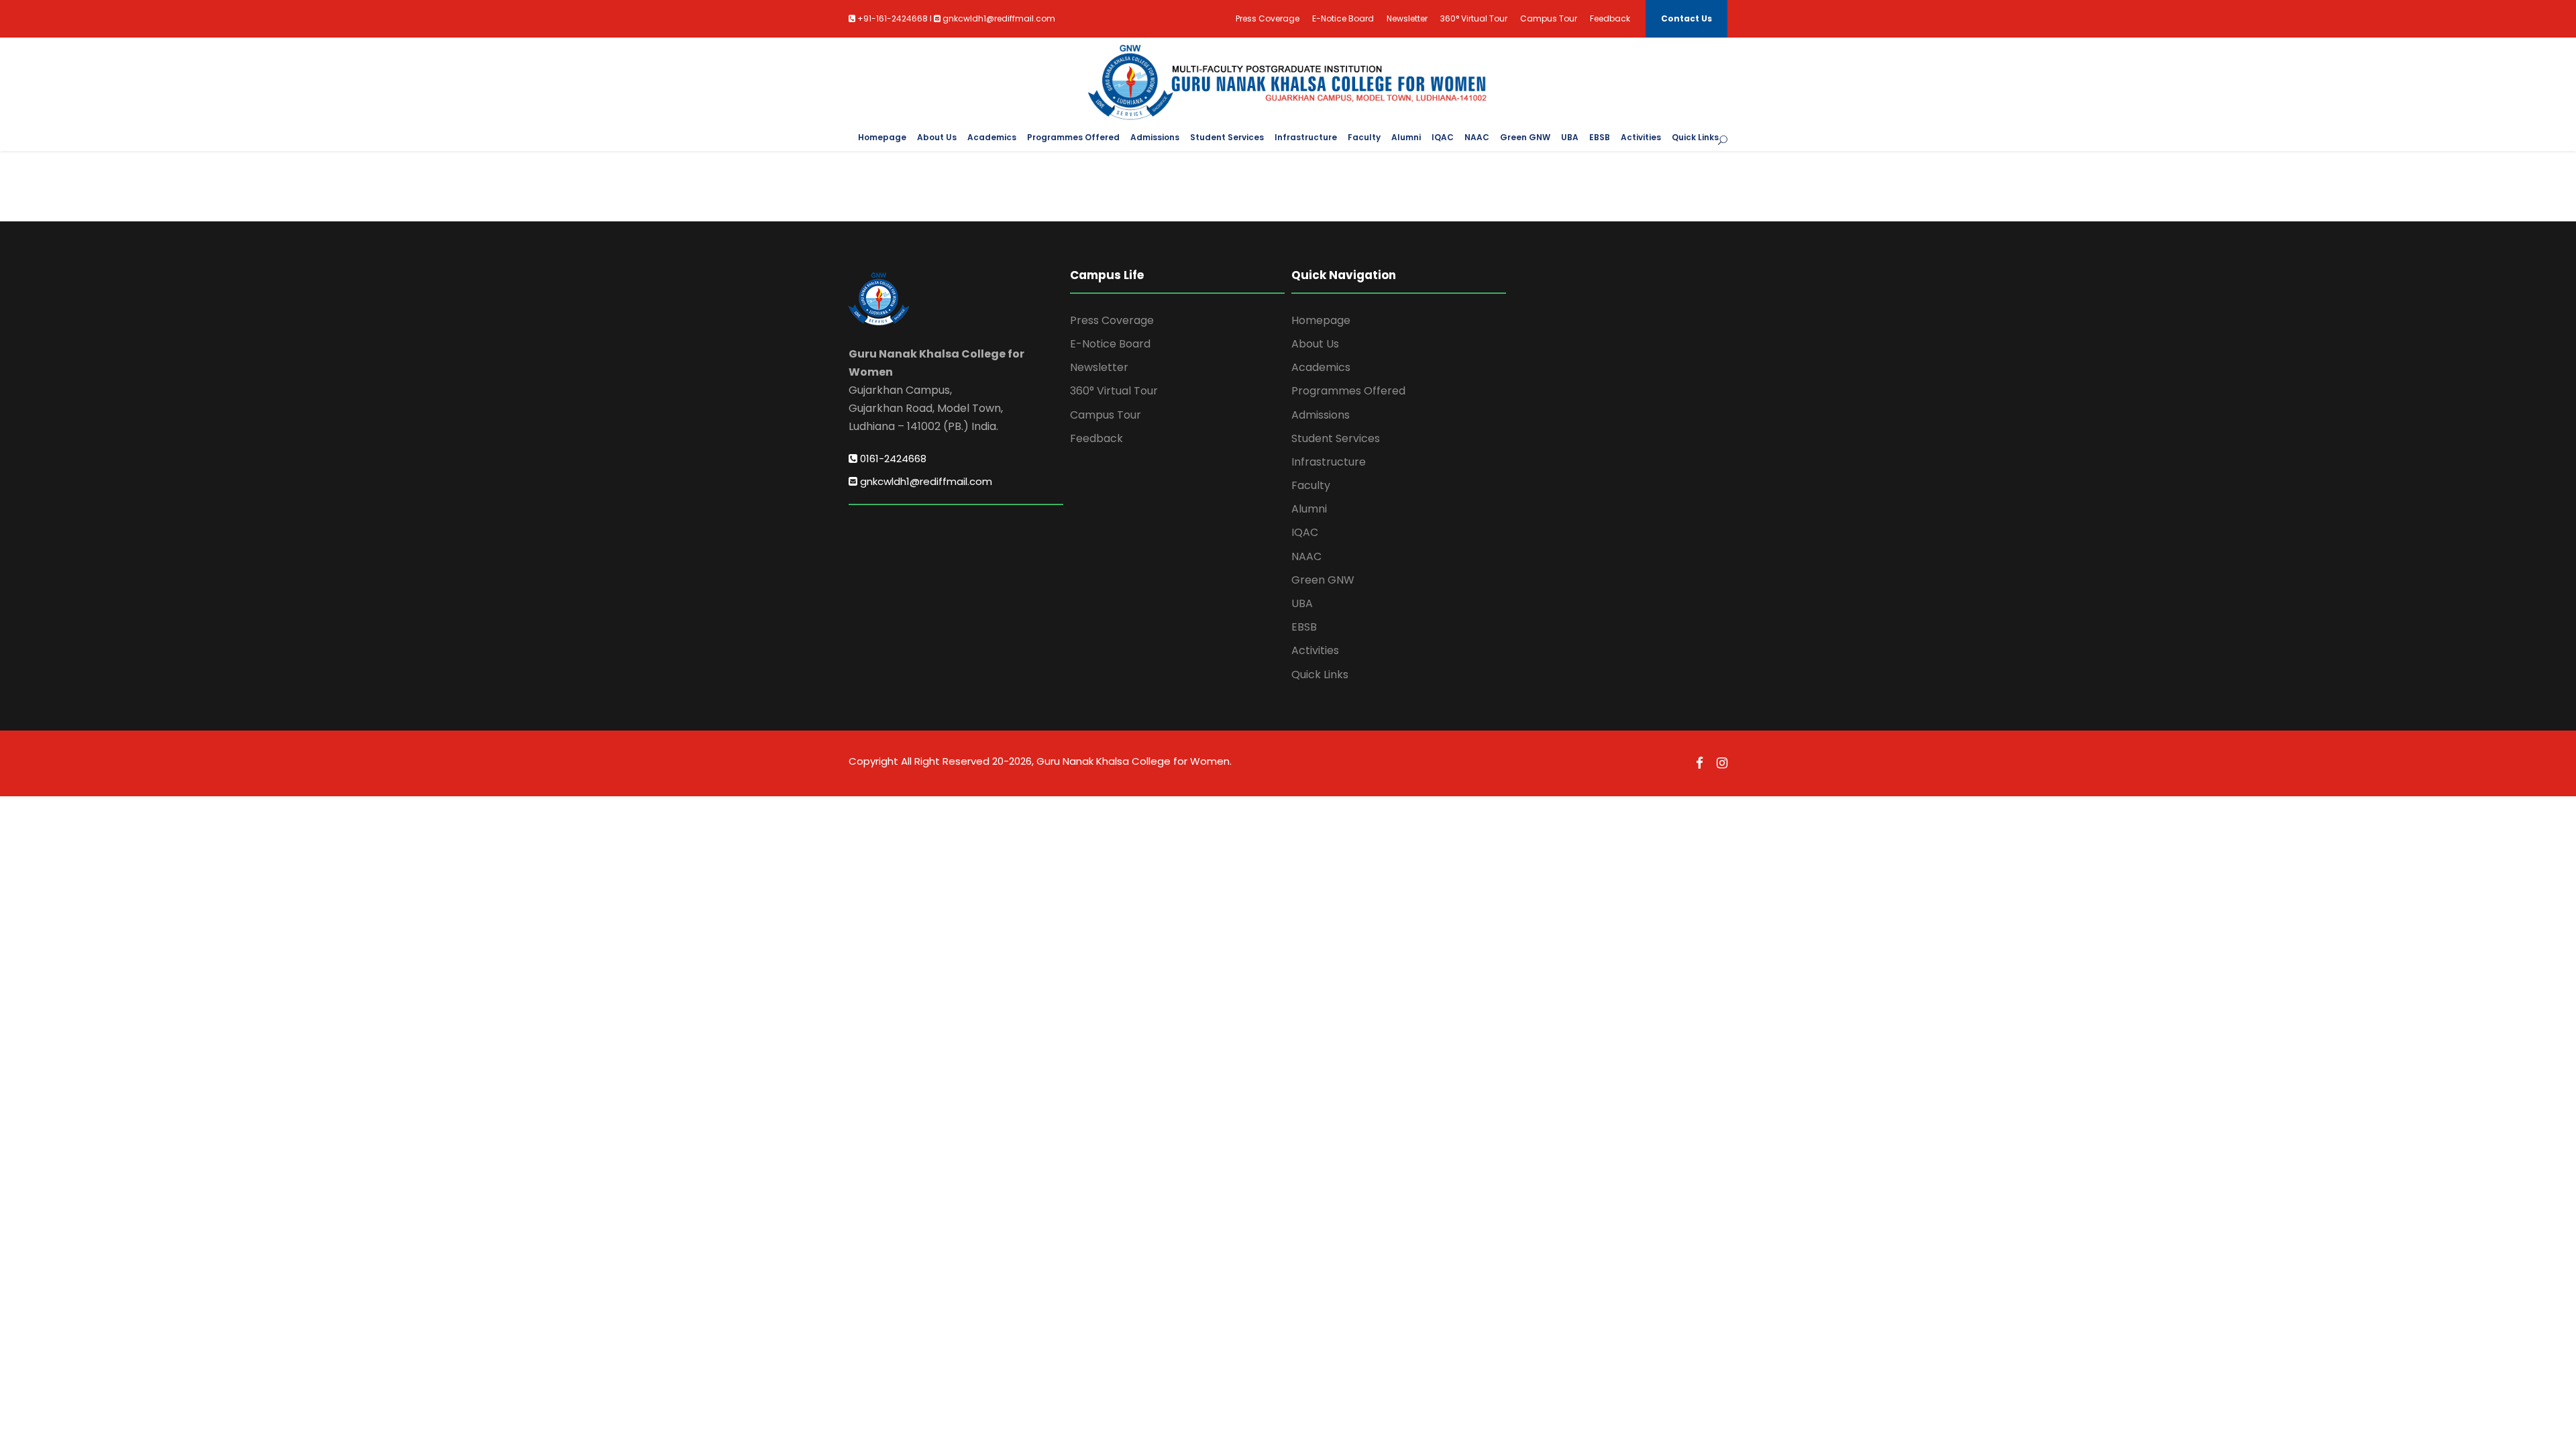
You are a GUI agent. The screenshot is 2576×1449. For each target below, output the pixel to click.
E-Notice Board (1343, 18)
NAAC (1477, 137)
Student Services (1227, 137)
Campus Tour (1549, 18)
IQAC (1443, 137)
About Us (937, 137)
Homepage (882, 137)
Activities (1641, 137)
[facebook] (1700, 763)
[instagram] (1722, 763)
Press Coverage (1268, 18)
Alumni (1406, 137)
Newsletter (1407, 18)
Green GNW (1525, 137)
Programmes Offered (1073, 137)
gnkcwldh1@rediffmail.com (925, 481)
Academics (992, 137)
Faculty (1364, 137)
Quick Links (1695, 137)
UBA (1570, 137)
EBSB (1600, 137)
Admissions (1155, 137)
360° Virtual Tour (1474, 18)
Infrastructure (1306, 137)
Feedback (1610, 18)
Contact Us (1686, 18)
